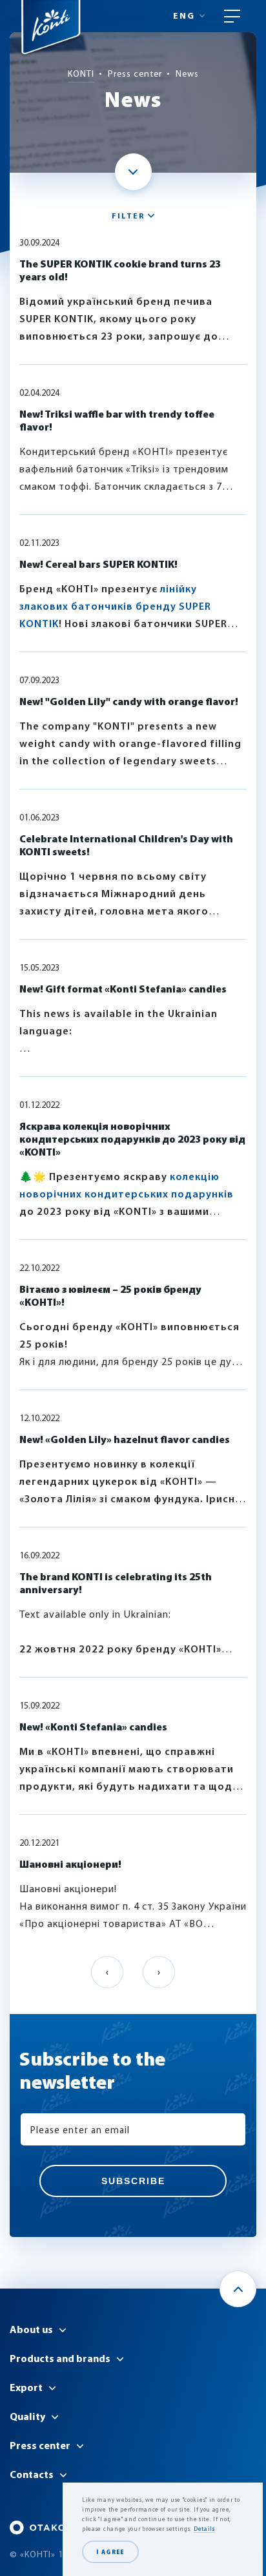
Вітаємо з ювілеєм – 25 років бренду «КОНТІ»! (110, 1297)
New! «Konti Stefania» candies (93, 1728)
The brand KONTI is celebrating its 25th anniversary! (116, 1584)
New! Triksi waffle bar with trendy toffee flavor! (117, 421)
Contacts (32, 2475)
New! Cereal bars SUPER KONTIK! (98, 565)
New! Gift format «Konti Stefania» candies (123, 990)
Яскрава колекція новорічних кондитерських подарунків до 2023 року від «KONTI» (132, 1140)
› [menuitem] (159, 1973)
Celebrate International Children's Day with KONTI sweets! (126, 846)
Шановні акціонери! (70, 1865)
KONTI (81, 74)
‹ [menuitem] (107, 1973)
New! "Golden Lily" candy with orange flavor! (129, 702)
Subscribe (133, 2181)
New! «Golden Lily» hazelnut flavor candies (125, 1440)
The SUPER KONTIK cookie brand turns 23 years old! (120, 271)
